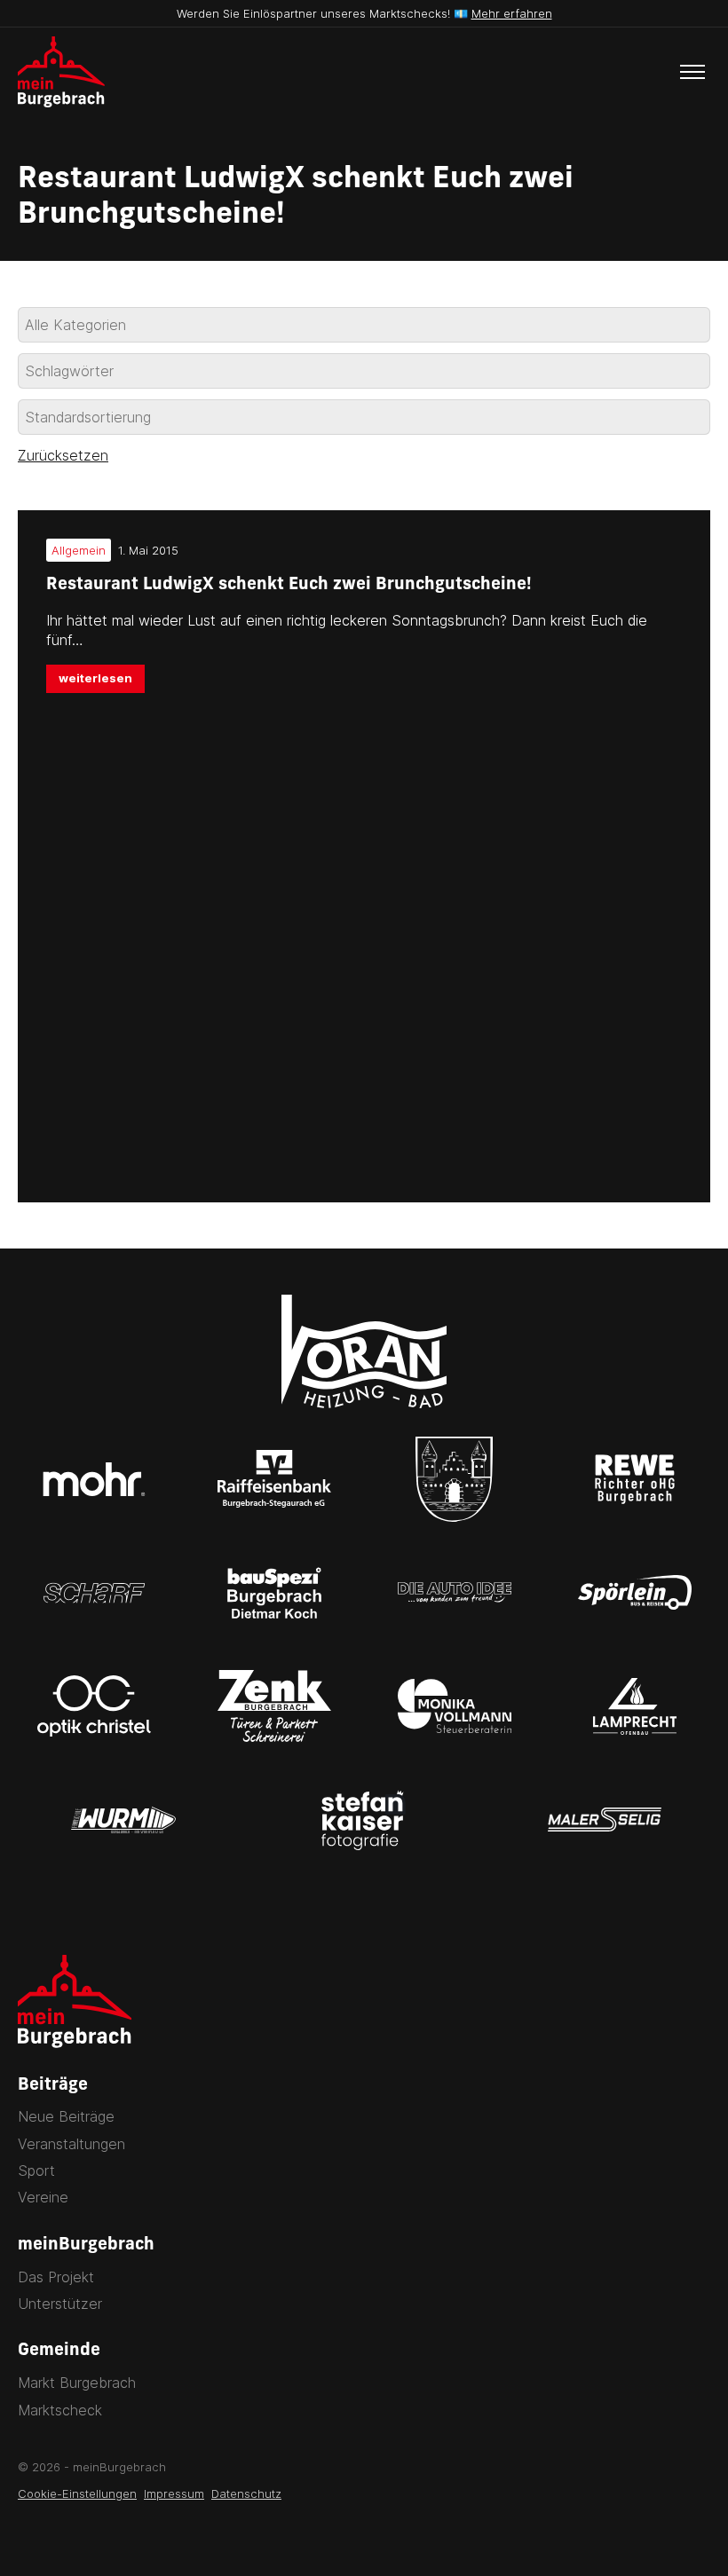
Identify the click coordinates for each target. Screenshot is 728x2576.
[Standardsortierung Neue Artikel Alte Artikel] (364, 417)
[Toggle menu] (692, 72)
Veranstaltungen (71, 2144)
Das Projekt (56, 2277)
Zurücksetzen (63, 455)
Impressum (174, 2493)
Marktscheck (60, 2410)
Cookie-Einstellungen (77, 2493)
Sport (36, 2170)
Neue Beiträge (66, 2116)
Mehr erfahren (512, 13)
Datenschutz (246, 2493)
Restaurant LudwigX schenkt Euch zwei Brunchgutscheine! (289, 585)
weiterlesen (95, 678)
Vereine (43, 2197)
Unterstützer (60, 2304)
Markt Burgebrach (77, 2383)
